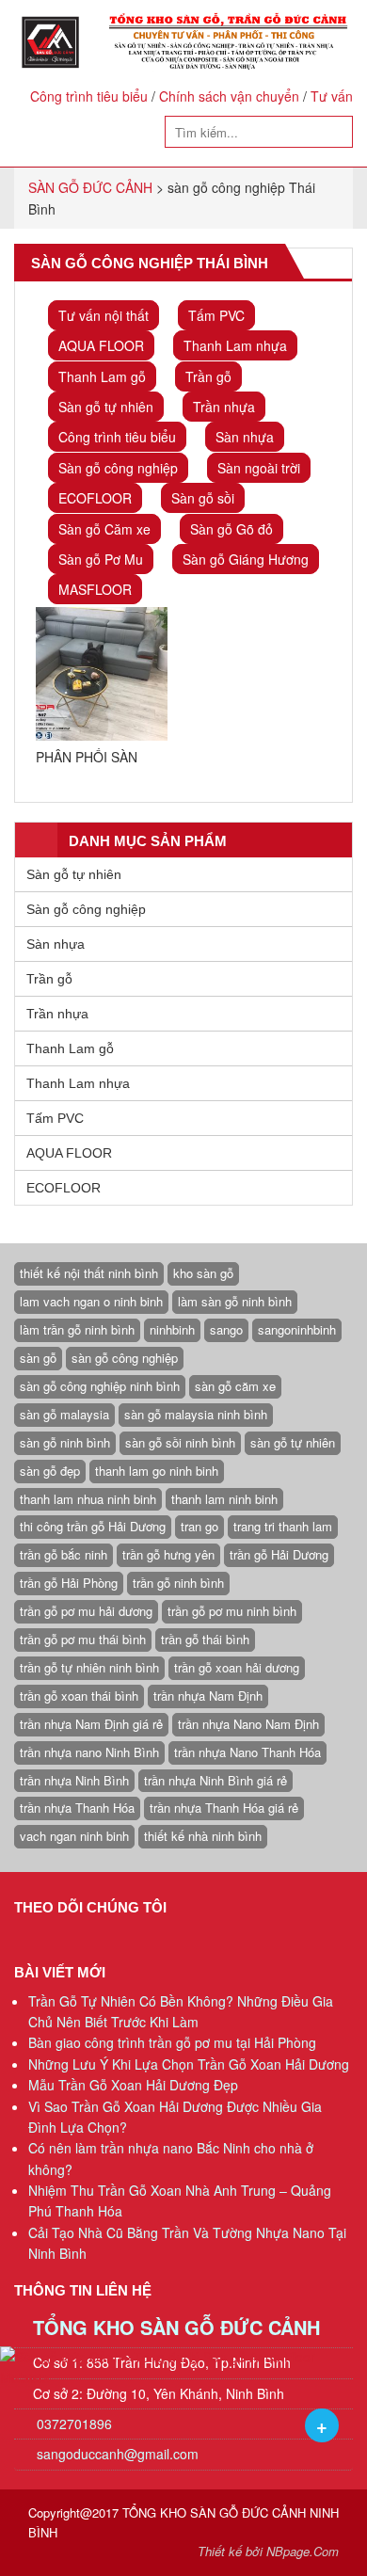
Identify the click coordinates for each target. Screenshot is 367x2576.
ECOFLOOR (95, 498)
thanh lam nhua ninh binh (88, 1499)
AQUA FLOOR (101, 345)
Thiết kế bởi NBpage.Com (268, 2551)
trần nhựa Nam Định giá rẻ (91, 1724)
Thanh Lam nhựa (235, 345)
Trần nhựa (224, 407)
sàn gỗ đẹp (50, 1471)
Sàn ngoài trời (259, 468)
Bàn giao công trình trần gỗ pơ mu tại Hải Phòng (172, 2042)
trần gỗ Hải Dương (279, 1554)
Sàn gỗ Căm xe (104, 529)
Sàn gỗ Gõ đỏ (231, 529)
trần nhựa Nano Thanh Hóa (247, 1752)
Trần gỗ (208, 376)
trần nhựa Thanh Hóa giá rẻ (224, 1808)
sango (226, 1329)
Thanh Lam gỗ (102, 376)
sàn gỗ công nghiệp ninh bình (100, 1386)
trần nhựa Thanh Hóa (77, 1808)
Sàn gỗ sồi (203, 498)
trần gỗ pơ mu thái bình (83, 1639)
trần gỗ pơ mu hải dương (86, 1611)
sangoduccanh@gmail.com (118, 2454)
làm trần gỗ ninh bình (77, 1329)
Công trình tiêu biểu (89, 96)
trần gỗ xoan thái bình (79, 1696)
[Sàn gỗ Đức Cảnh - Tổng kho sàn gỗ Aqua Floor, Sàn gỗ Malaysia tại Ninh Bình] (183, 42)
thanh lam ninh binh (224, 1499)
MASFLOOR (95, 589)
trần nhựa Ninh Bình (74, 1780)
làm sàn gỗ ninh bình (235, 1301)
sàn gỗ (38, 1358)
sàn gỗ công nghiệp (125, 1358)
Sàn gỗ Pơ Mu (101, 559)
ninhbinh (172, 1329)
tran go (199, 1526)
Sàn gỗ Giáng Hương (246, 559)
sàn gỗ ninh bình (65, 1442)
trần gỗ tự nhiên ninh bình (89, 1667)
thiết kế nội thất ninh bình (89, 1273)
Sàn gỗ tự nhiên (106, 407)
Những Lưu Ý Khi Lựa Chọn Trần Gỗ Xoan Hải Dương (189, 2064)
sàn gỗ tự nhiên (293, 1442)
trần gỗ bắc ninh (64, 1554)
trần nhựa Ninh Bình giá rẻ (215, 1780)
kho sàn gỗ (203, 1273)
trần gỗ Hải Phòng (69, 1583)
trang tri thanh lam (283, 1526)
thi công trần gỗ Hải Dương (93, 1526)
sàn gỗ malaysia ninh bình (196, 1414)
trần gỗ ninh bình (178, 1583)
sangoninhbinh (297, 1329)
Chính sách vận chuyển (229, 96)
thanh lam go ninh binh (157, 1471)
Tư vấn (332, 96)
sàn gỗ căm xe (235, 1386)
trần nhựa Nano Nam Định (248, 1724)
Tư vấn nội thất (104, 315)
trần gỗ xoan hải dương (237, 1667)
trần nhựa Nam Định (208, 1696)
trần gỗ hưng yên (168, 1554)
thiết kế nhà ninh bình (203, 1836)
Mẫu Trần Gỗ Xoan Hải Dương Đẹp (133, 2085)
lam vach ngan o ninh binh (91, 1301)
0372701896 (72, 2424)
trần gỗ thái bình (205, 1639)
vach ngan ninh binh (74, 1836)
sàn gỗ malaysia (64, 1414)
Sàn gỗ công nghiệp (118, 468)
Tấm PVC (216, 315)
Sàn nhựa (245, 437)
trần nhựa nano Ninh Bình (89, 1752)
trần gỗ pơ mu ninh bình (232, 1611)
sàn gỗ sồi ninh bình (180, 1442)
